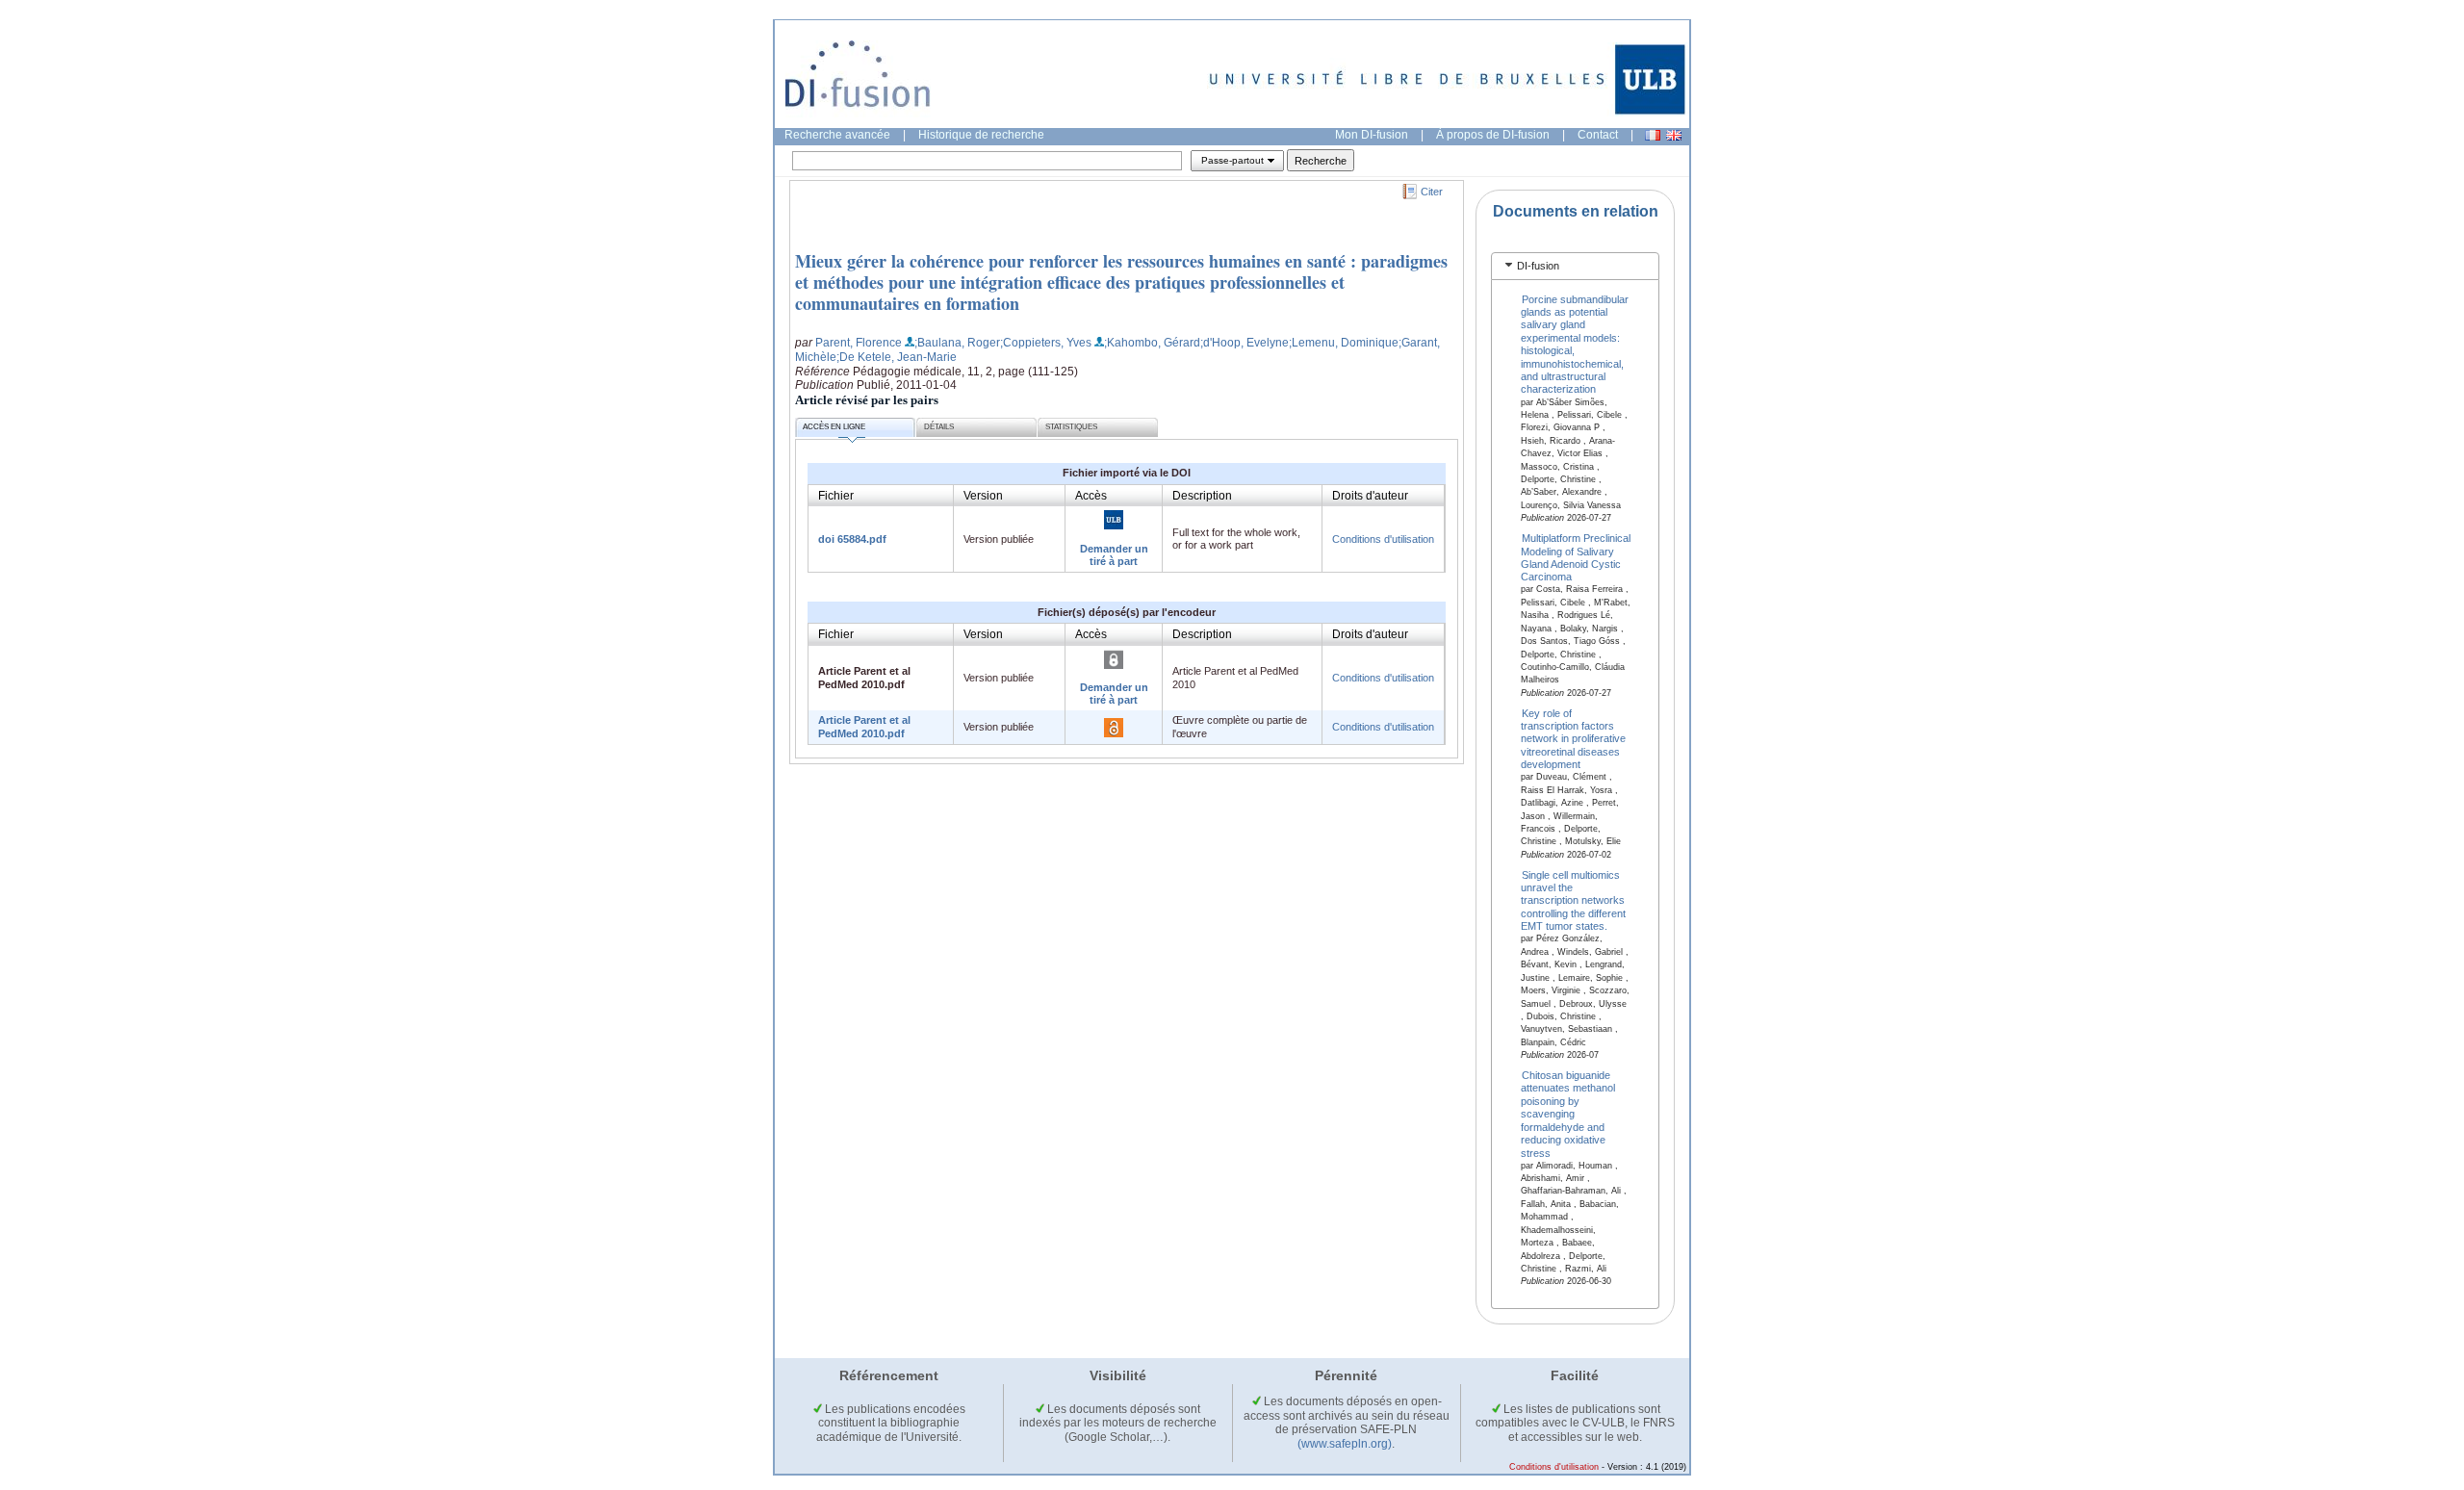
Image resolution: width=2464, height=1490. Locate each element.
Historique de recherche (981, 135)
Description (1202, 496)
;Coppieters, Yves (1046, 343)
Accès (1091, 496)
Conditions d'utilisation (1383, 539)
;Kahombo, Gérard (1152, 343)
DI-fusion (1538, 266)
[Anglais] (1674, 135)
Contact (1598, 135)
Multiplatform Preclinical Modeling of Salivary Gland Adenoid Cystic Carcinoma (1576, 557)
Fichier (836, 496)
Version (983, 496)
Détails (939, 427)
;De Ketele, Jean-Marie (897, 357)
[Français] (1653, 135)
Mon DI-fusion (1372, 135)
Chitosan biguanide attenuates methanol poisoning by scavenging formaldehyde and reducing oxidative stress (1568, 1114)
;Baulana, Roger (957, 343)
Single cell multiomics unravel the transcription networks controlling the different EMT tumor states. (1573, 900)
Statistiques (1071, 427)
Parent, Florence (859, 343)
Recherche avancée (837, 135)
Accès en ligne (834, 427)
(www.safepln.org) (1345, 1444)
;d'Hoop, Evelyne (1245, 343)
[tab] (1575, 266)
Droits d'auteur (1370, 496)
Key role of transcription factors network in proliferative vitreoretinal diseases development (1573, 738)
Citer (1432, 192)
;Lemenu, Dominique (1344, 343)
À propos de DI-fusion (1493, 135)
